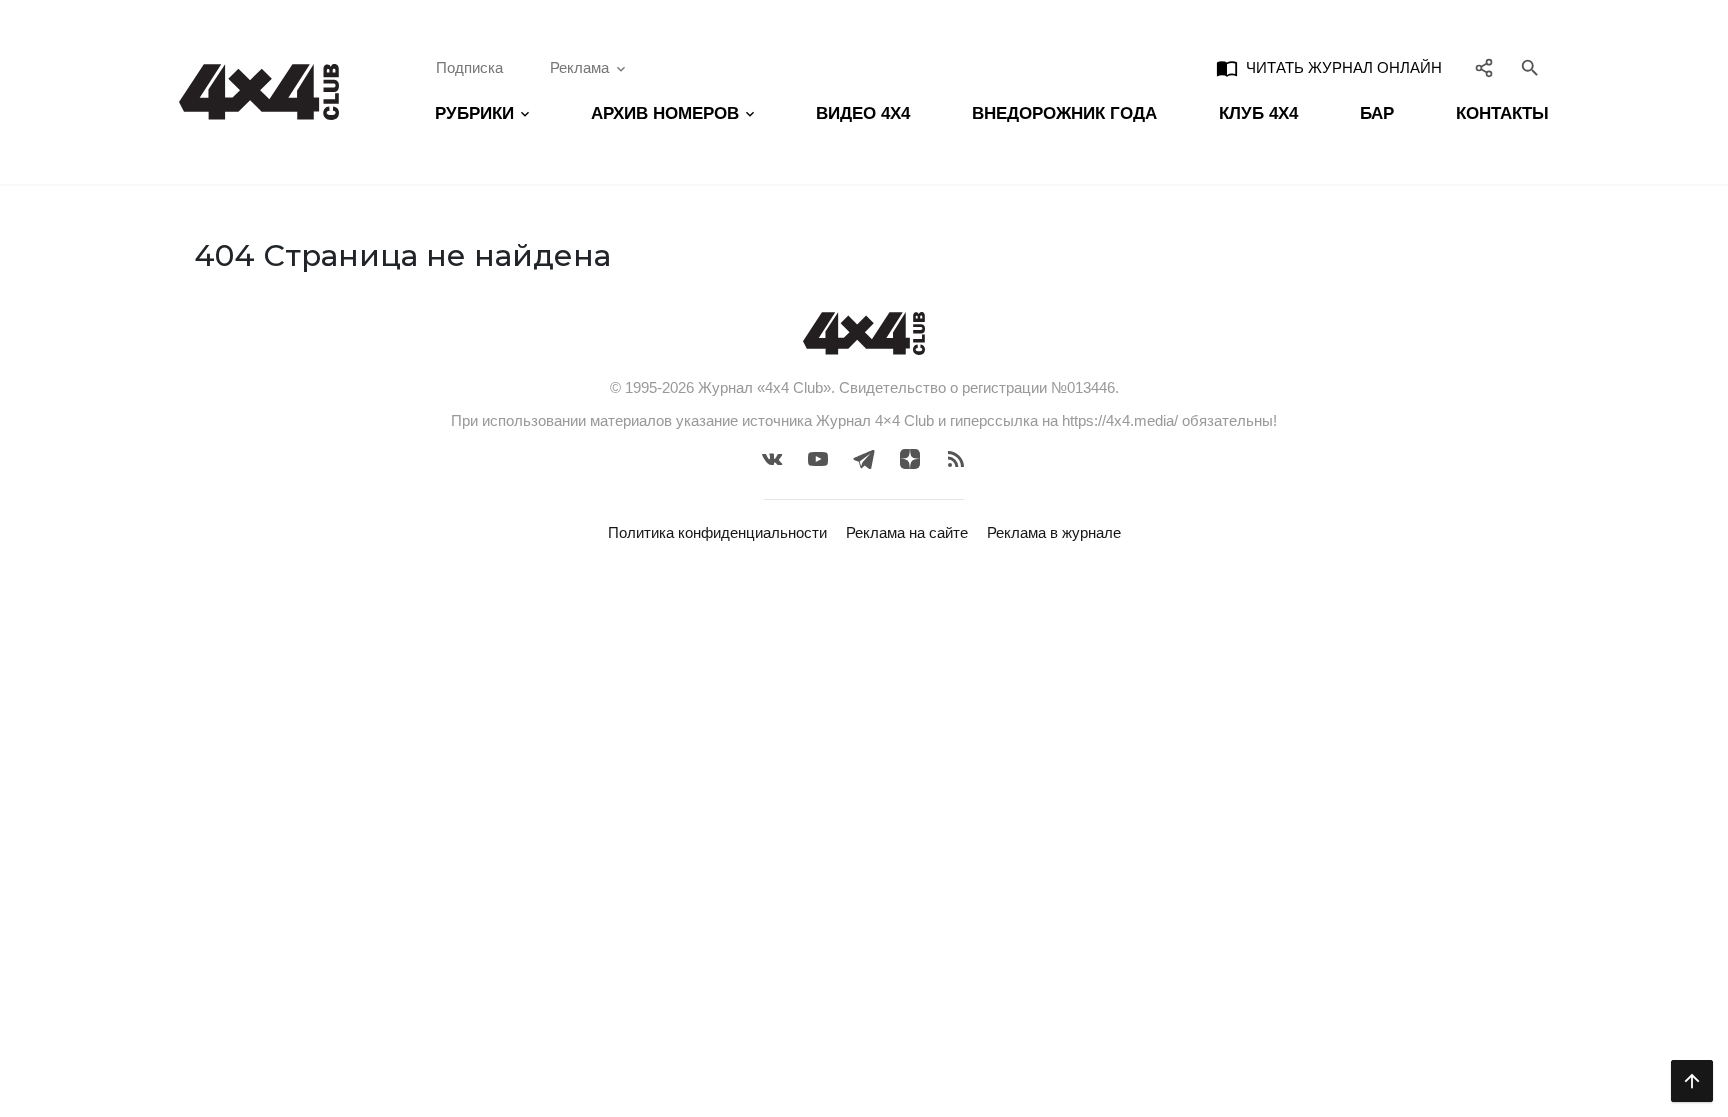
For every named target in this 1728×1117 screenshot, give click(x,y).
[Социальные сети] (1484, 68)
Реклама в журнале (1054, 532)
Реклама (579, 67)
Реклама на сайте (907, 532)
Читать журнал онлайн (1329, 68)
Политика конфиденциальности (717, 532)
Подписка (469, 67)
